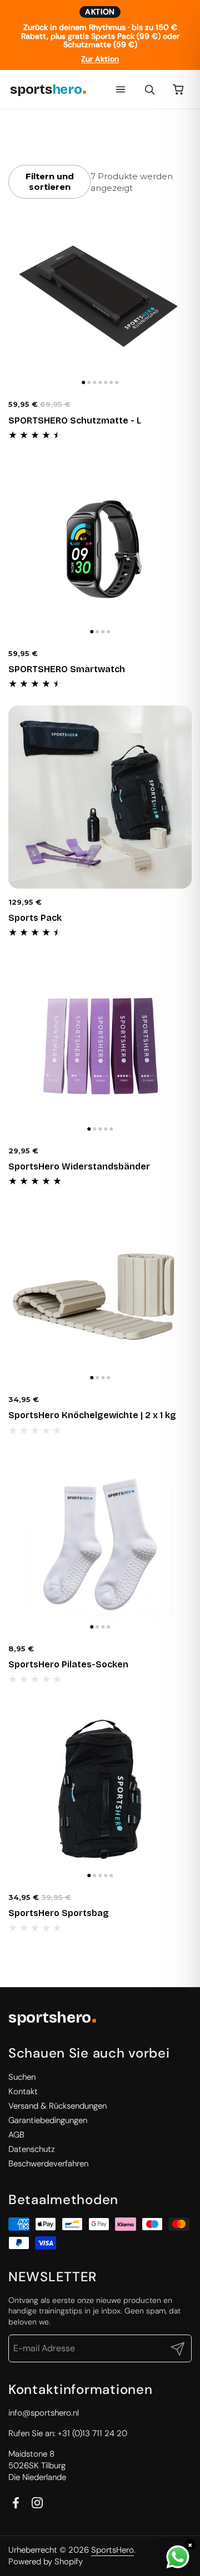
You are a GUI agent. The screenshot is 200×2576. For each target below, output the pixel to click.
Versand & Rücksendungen (57, 2106)
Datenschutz (32, 2149)
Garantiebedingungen (48, 2120)
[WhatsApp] (178, 2557)
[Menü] (121, 89)
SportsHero (112, 2550)
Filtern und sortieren (50, 182)
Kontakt (23, 2091)
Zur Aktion (100, 59)
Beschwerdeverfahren (48, 2164)
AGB (16, 2135)
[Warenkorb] (178, 89)
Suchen (22, 2077)
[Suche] (149, 89)
